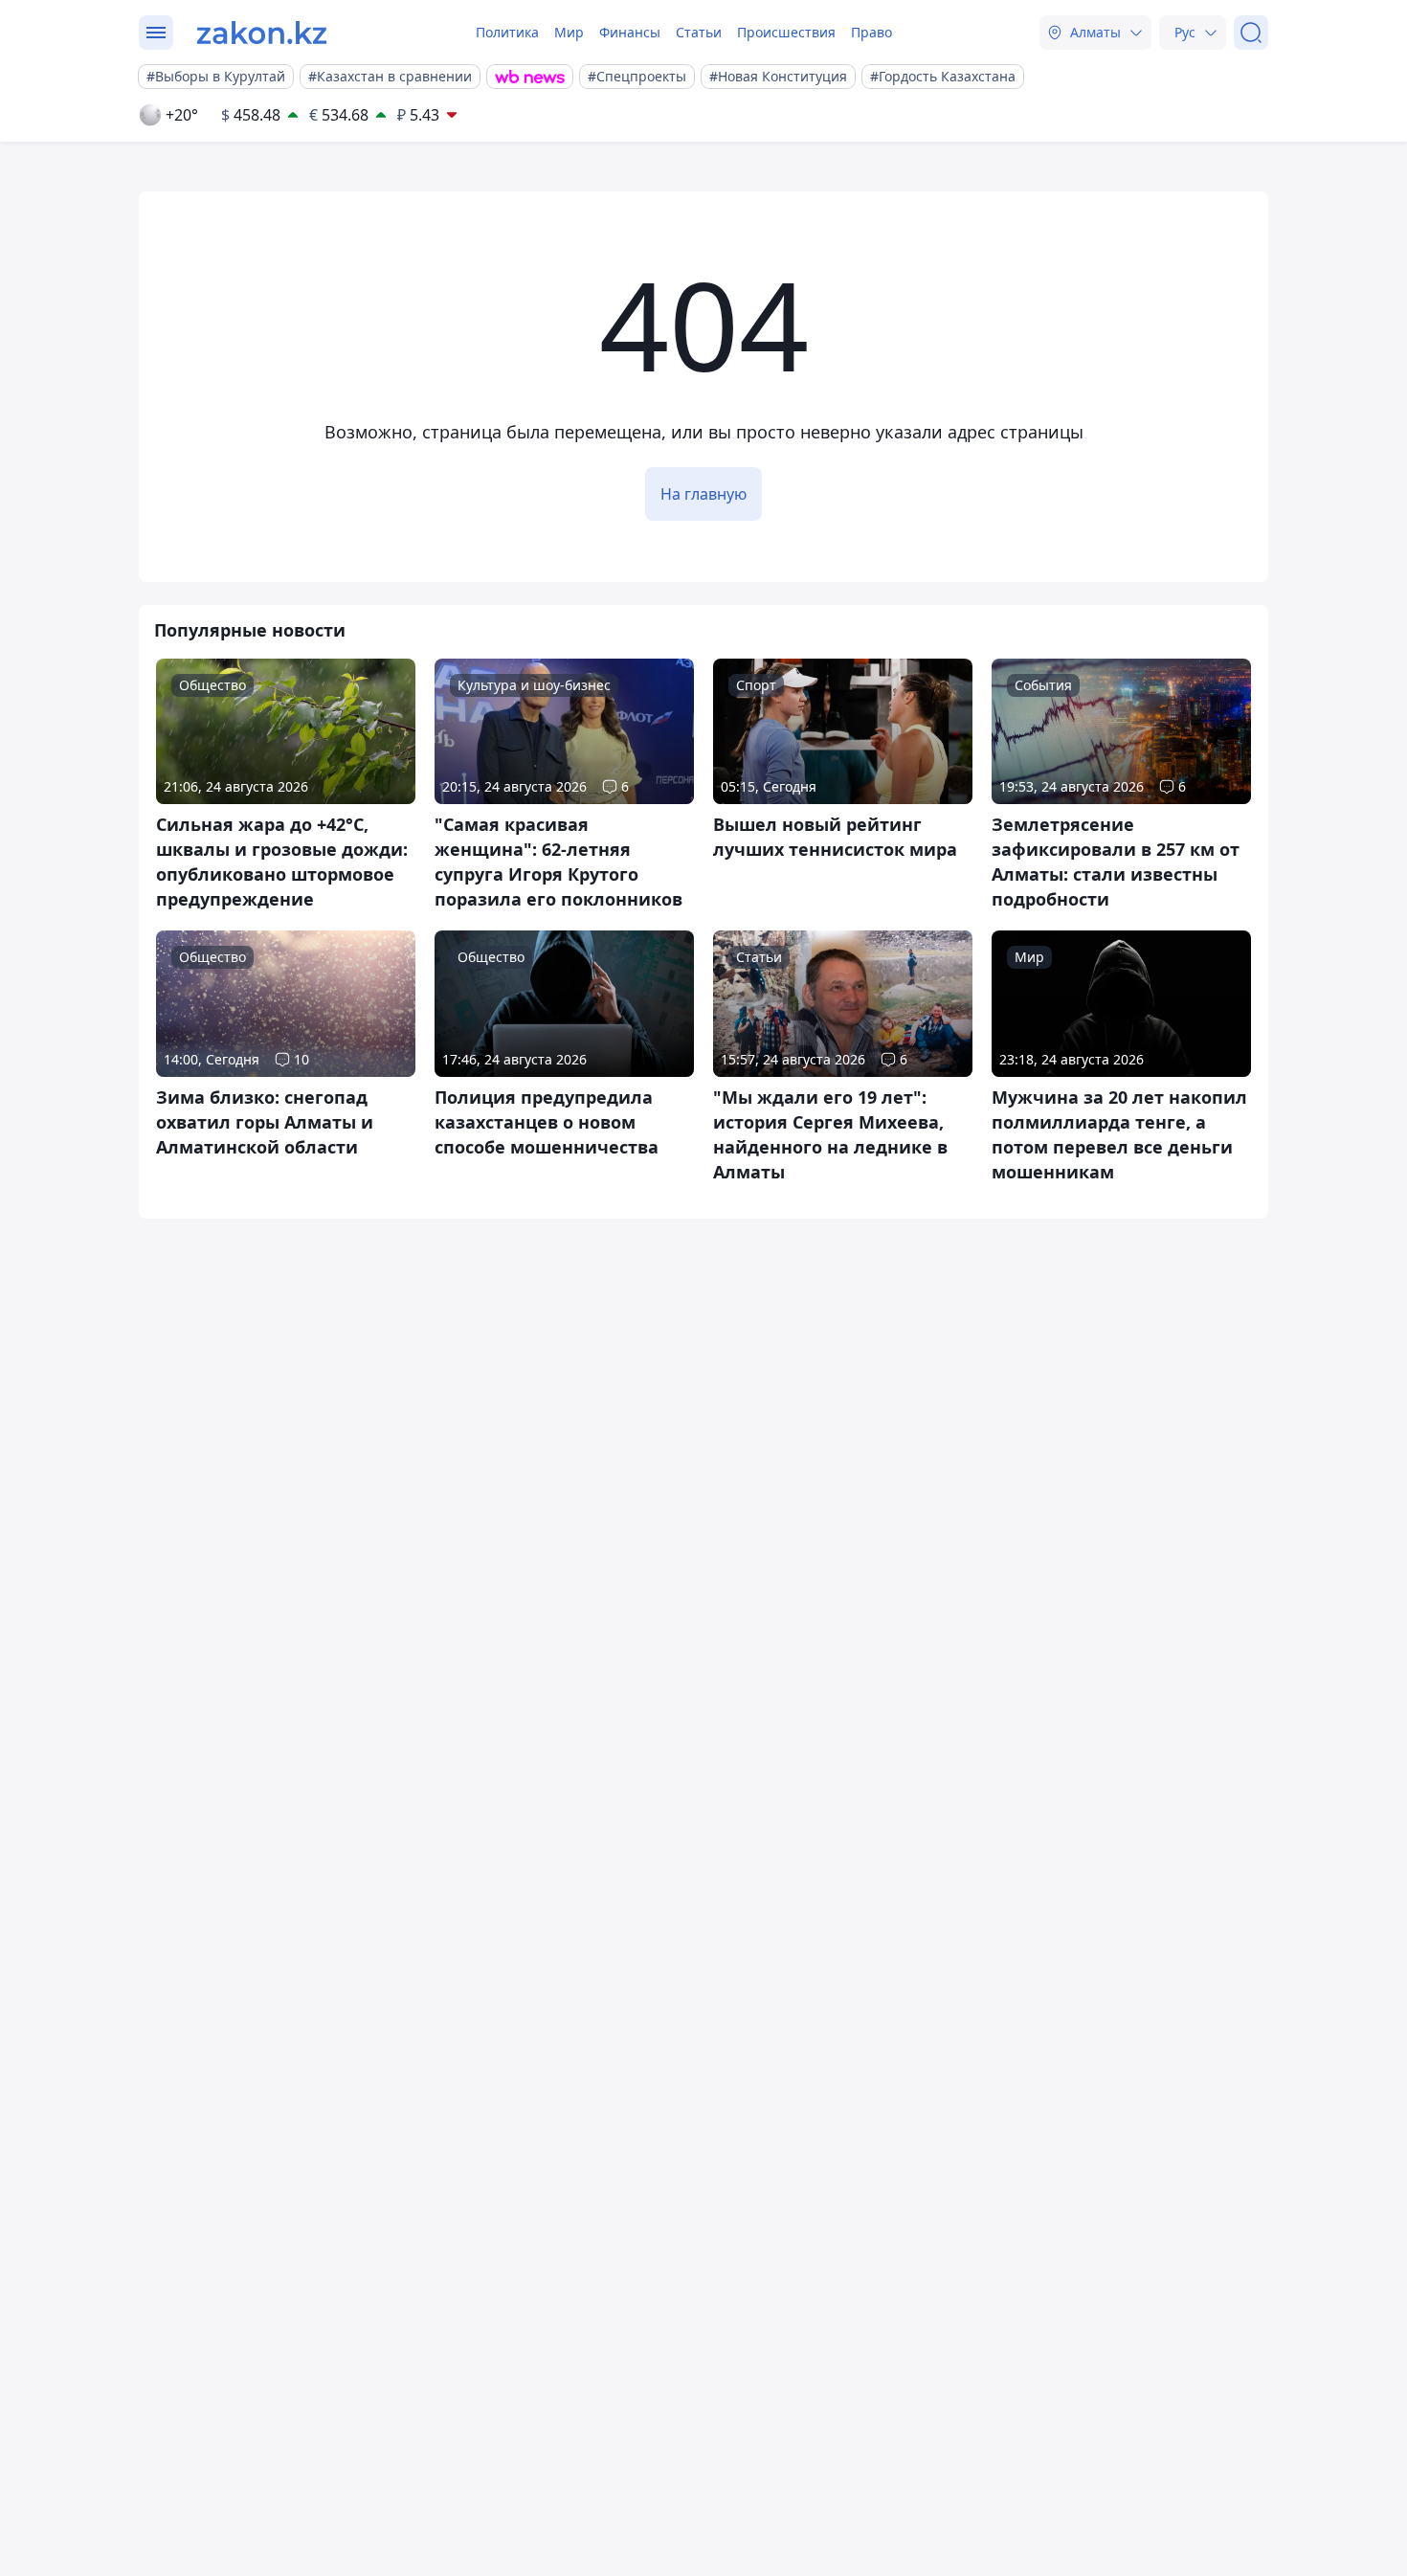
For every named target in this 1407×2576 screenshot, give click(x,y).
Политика (507, 32)
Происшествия (786, 32)
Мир (569, 32)
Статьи (699, 32)
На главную (703, 494)
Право (871, 32)
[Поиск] (1251, 33)
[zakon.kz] (262, 33)
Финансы (630, 32)
